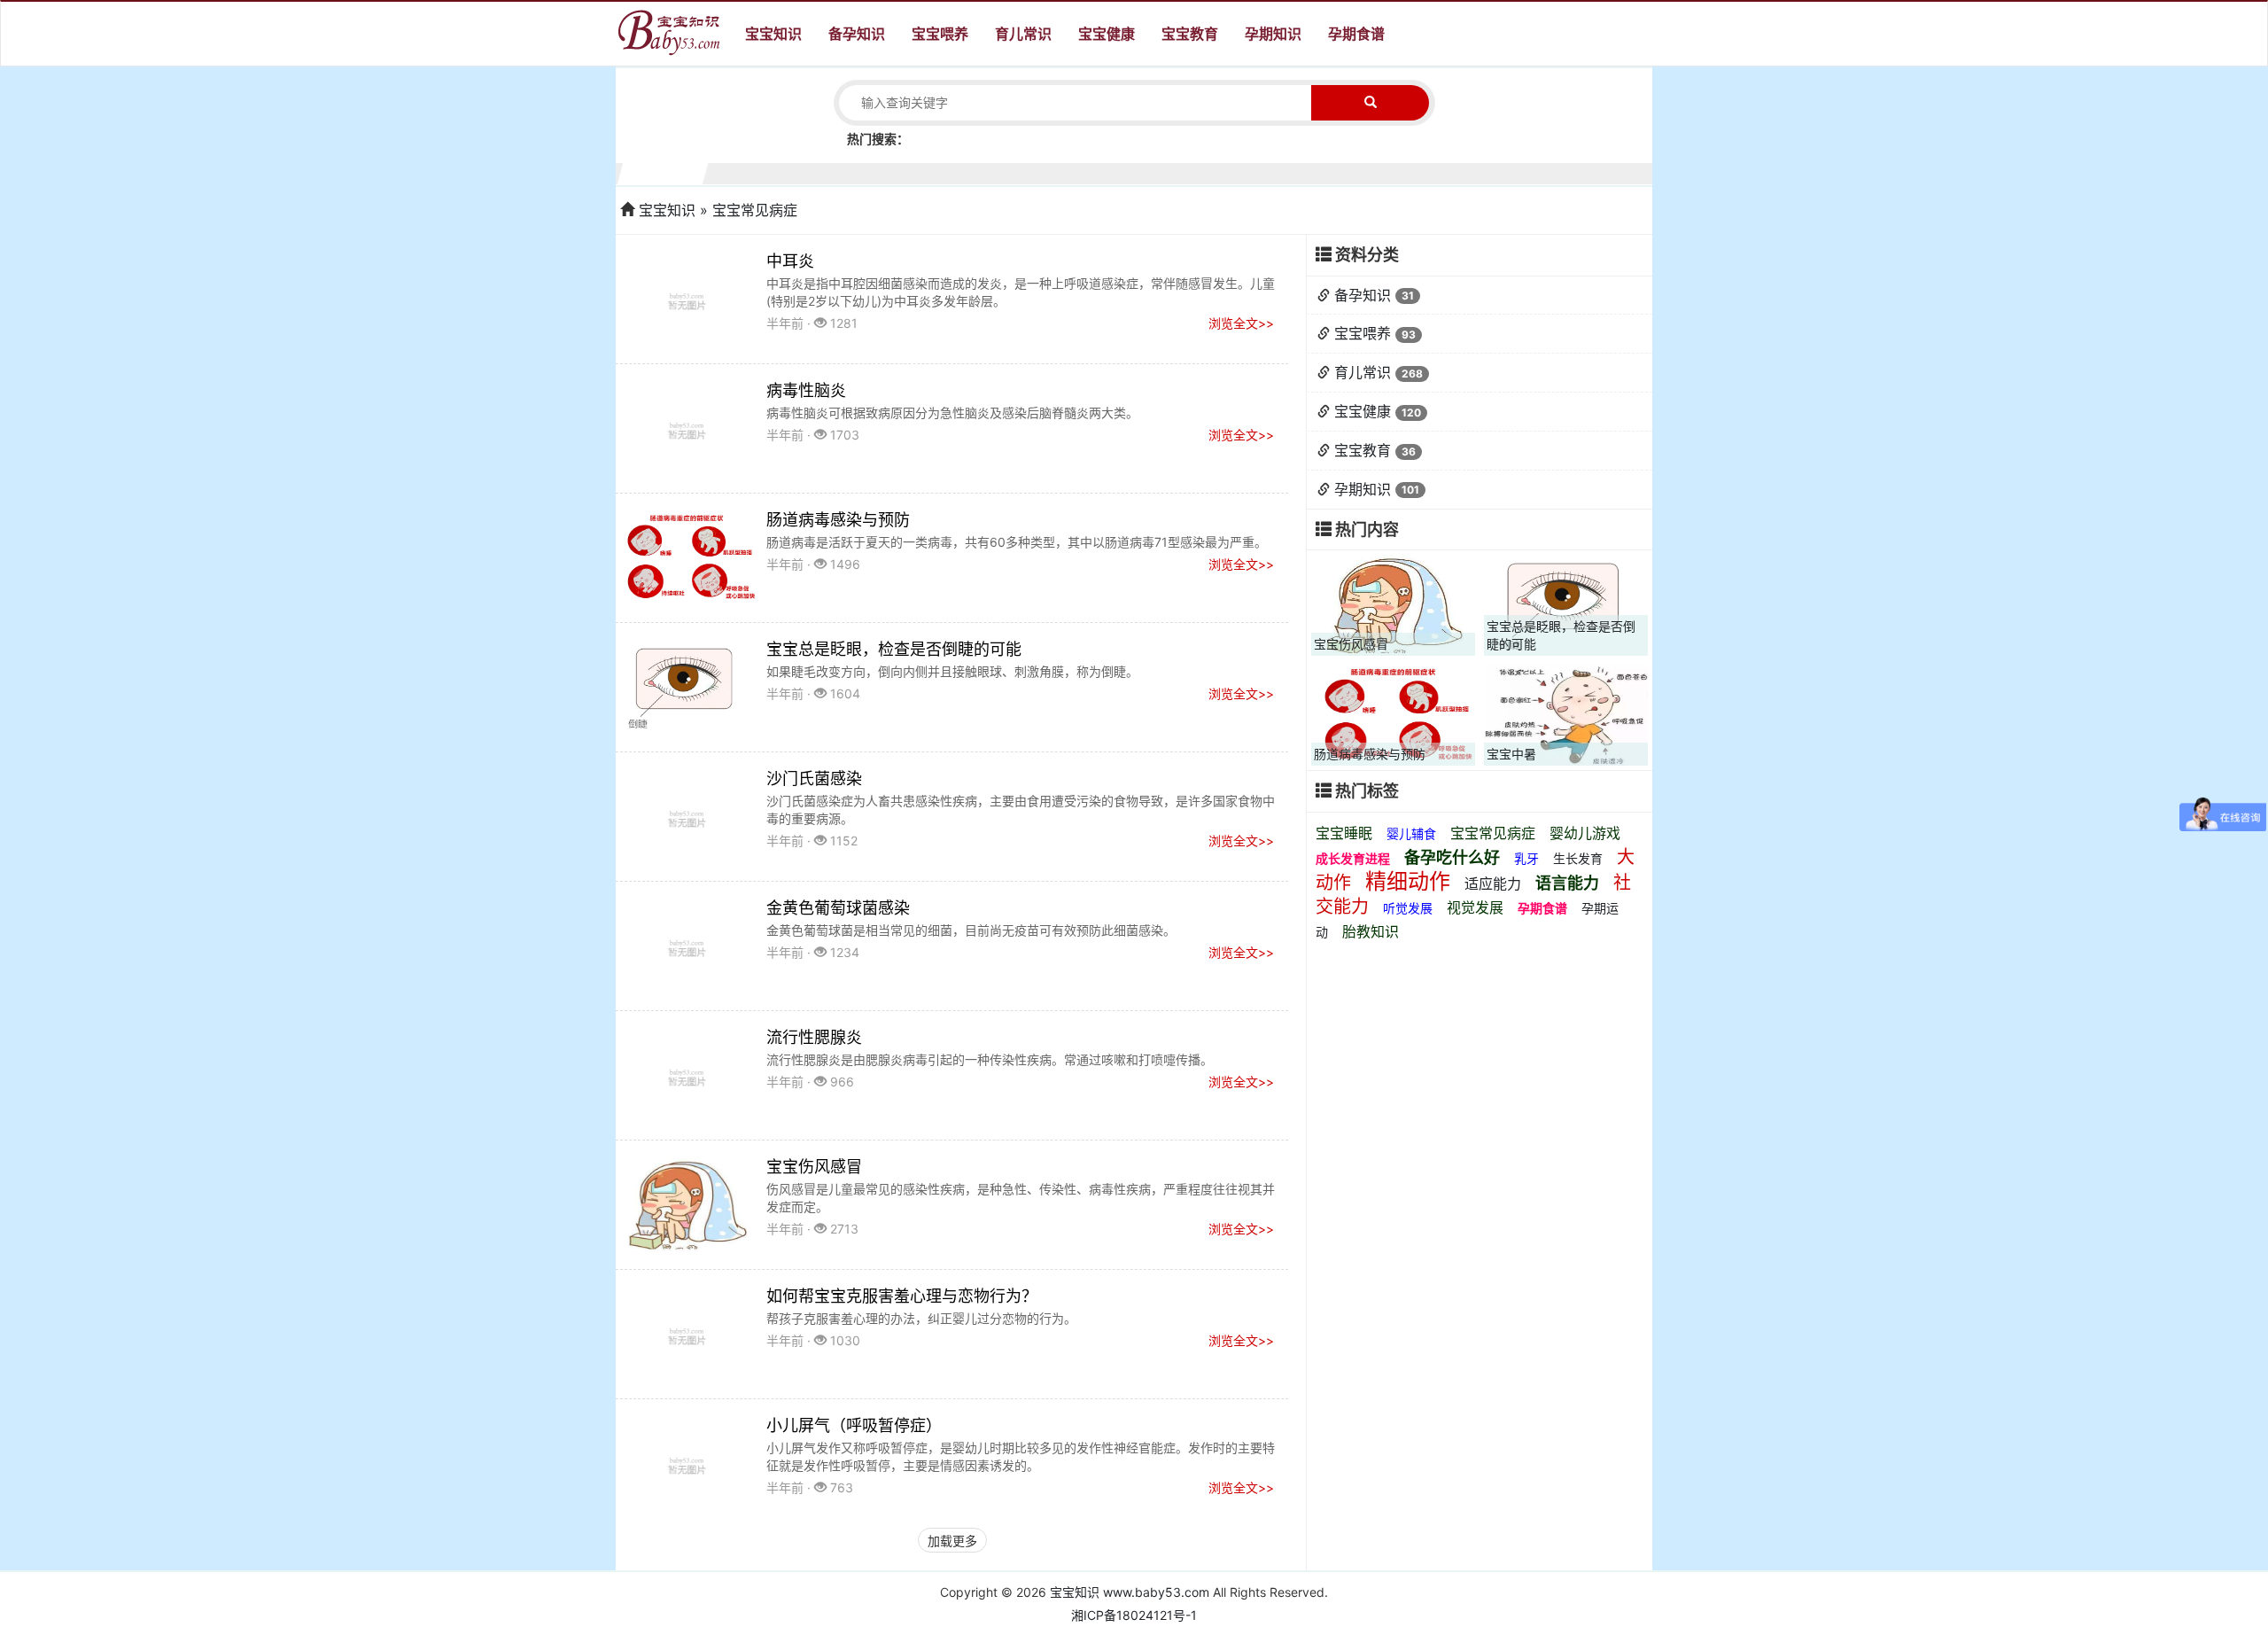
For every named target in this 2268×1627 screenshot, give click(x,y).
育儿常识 (1023, 34)
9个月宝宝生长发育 (1349, 171)
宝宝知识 (773, 34)
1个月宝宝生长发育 (663, 171)
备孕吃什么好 (1452, 857)
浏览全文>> (1241, 323)
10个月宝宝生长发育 (1434, 171)
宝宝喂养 (940, 34)
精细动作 (1408, 881)
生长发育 (1578, 858)
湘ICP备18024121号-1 (1134, 1615)
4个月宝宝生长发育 (920, 171)
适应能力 (1493, 884)
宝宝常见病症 (1493, 833)
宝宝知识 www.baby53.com (1130, 1592)
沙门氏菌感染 (814, 778)
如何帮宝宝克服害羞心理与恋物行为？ (902, 1296)
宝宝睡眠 (1344, 833)
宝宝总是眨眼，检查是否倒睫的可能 (894, 649)
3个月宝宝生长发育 (835, 171)
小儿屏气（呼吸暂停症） (854, 1425)
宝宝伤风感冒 (814, 1167)
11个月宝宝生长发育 (1520, 171)
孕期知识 (1273, 34)
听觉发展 (1408, 908)
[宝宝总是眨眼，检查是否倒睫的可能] (1566, 604)
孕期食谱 (1356, 34)
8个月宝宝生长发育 (1263, 171)
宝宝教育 (1190, 34)
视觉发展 (1475, 907)
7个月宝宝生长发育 (1177, 171)
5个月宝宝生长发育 (1006, 171)
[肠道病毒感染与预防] (1393, 714)
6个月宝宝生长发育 (1092, 171)
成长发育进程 (1353, 858)
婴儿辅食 (1411, 833)
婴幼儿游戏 (1585, 833)
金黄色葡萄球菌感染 (838, 908)
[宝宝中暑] (1566, 714)
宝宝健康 (1107, 34)
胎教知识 (1371, 931)
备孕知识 (857, 34)
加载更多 (952, 1541)
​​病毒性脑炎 (806, 390)
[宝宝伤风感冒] (1393, 604)
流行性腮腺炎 (814, 1037)
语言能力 (1567, 883)
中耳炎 (790, 261)
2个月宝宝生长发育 (749, 171)
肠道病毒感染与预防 (838, 520)
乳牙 (1526, 858)
